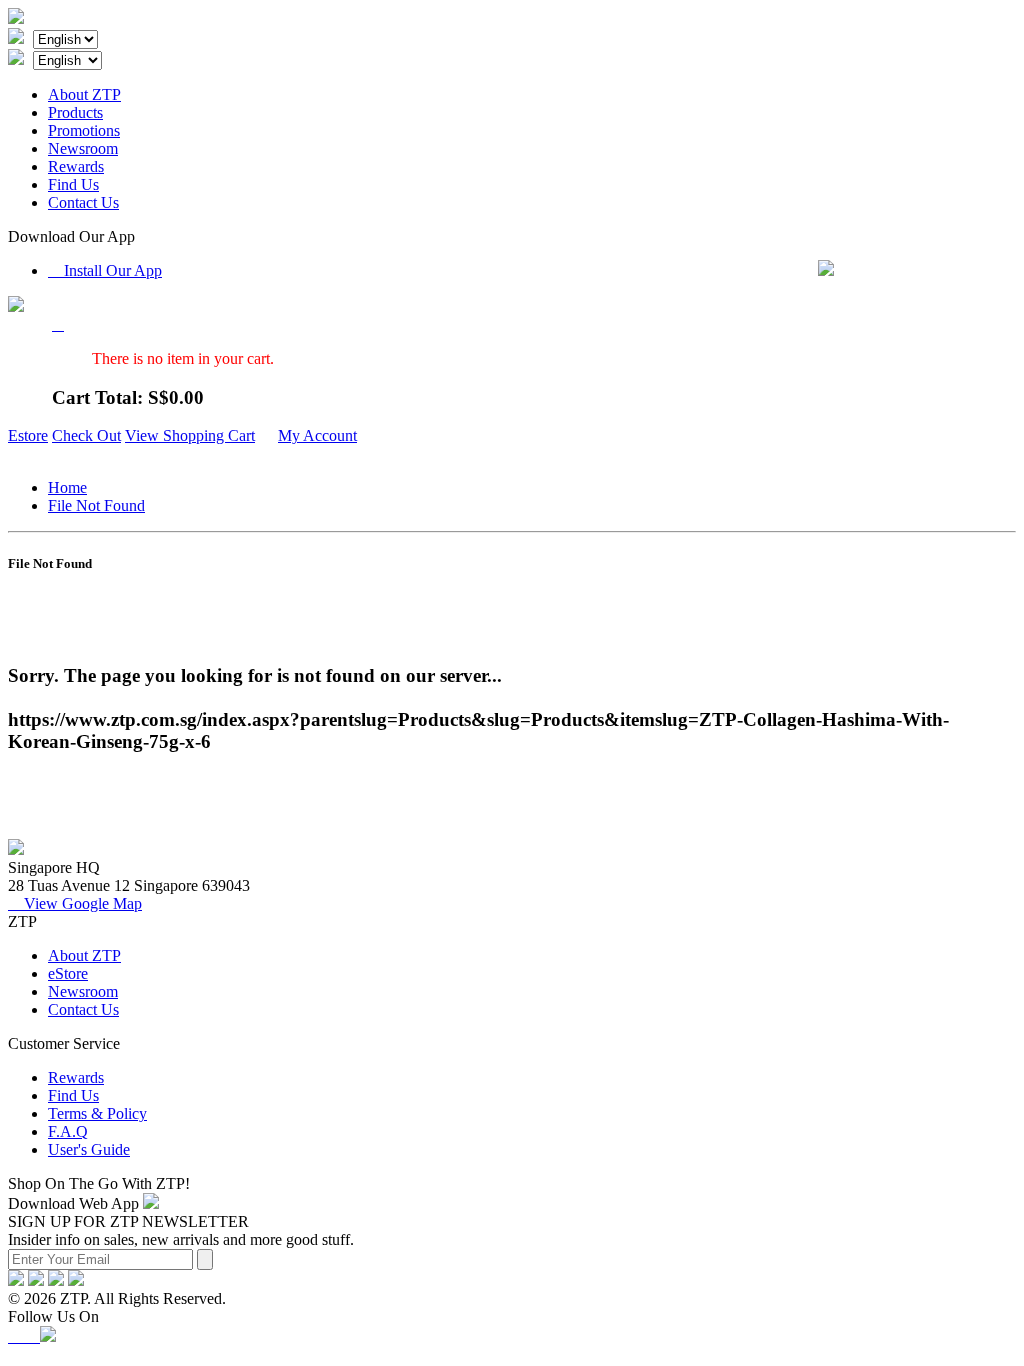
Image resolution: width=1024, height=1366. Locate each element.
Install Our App (105, 270)
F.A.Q (68, 1131)
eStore (68, 973)
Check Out (86, 435)
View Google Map (75, 903)
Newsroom (83, 148)
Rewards (76, 166)
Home (67, 487)
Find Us (73, 184)
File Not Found (96, 505)
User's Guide (89, 1149)
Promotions (84, 130)
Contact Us (83, 202)
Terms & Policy (97, 1113)
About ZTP (84, 94)
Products (75, 112)
